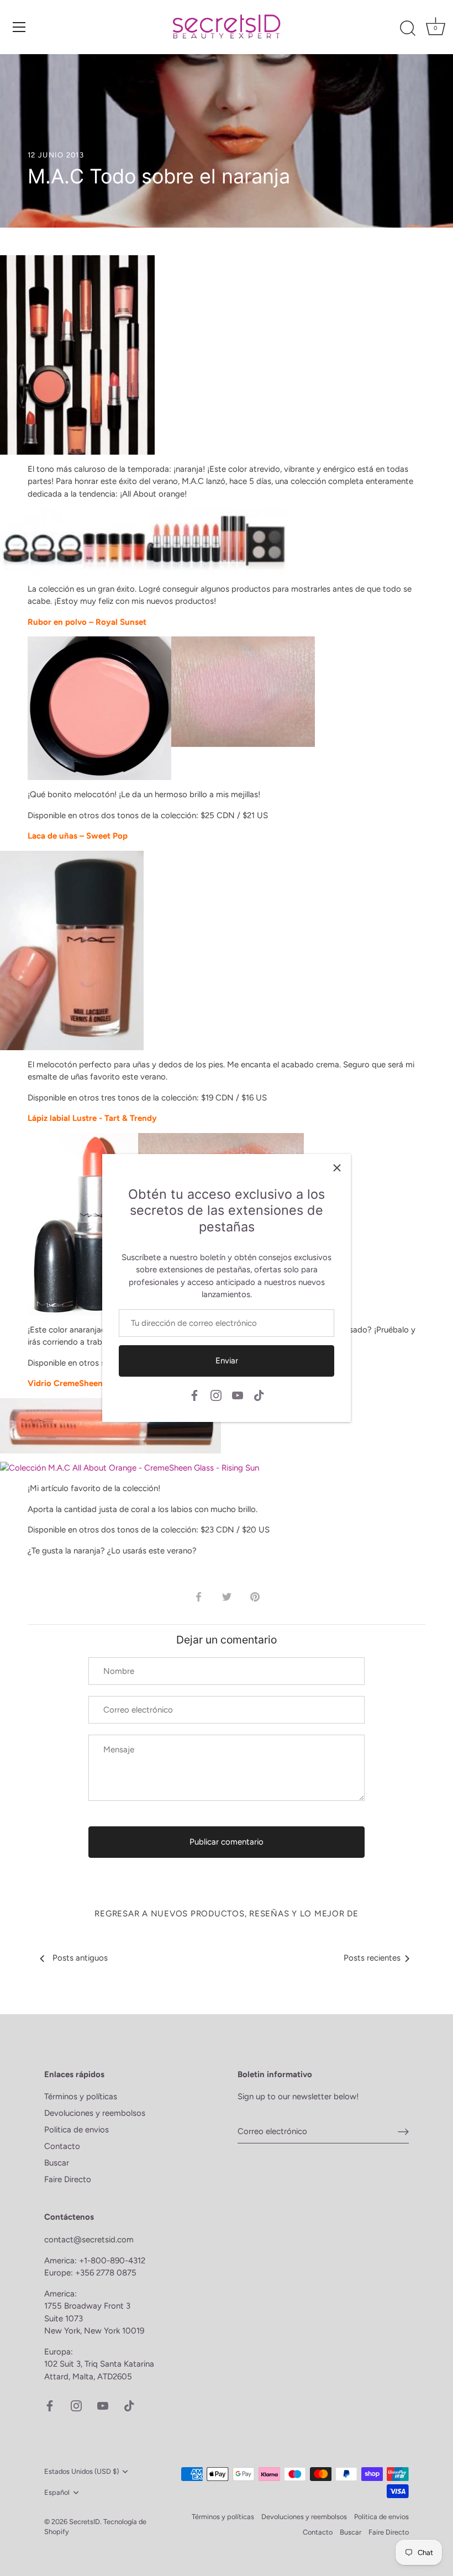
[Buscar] (408, 29)
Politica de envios (77, 2130)
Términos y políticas (81, 2096)
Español (57, 2492)
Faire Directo (68, 2179)
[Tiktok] (259, 1395)
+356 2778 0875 (106, 2273)
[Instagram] (216, 1395)
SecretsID (85, 2522)
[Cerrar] (337, 1168)
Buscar (57, 2163)
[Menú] (19, 27)
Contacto (62, 2146)
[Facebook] (194, 1395)
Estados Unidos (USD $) (81, 2471)
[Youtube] (238, 1395)
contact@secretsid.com (89, 2240)
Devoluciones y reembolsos (95, 2113)
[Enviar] (403, 2131)
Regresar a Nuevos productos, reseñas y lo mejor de (227, 1914)
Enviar (227, 1361)
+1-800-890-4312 (113, 2261)
